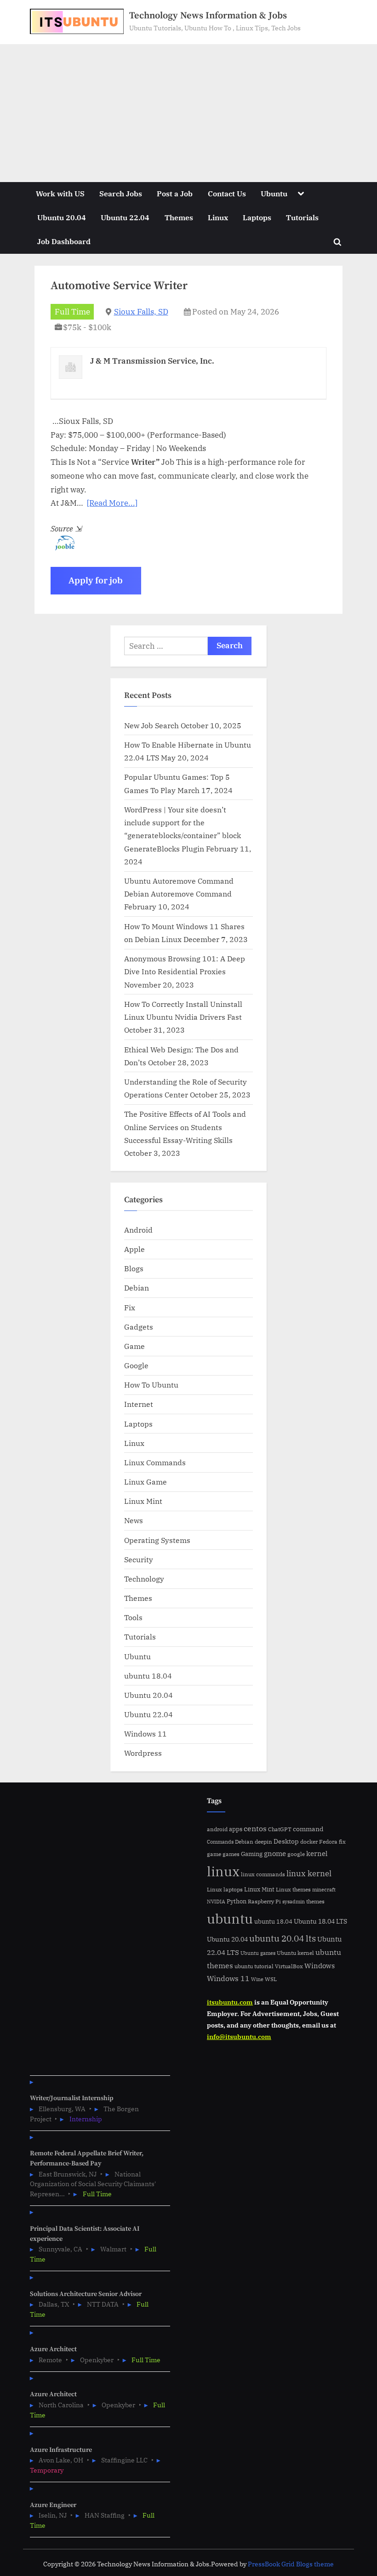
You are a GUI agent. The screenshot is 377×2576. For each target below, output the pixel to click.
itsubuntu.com (230, 2002)
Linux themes (293, 1889)
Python (237, 1901)
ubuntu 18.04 (148, 1676)
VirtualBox (289, 1966)
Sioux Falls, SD (141, 312)
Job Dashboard (64, 241)
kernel (317, 1853)
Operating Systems (157, 1540)
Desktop (286, 1841)
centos (255, 1828)
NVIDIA (216, 1902)
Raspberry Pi (264, 1901)
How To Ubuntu (151, 1385)
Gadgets (139, 1327)
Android (138, 1230)
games (231, 1854)
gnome (275, 1853)
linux (223, 1871)
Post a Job (175, 193)
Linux (218, 217)
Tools (133, 1617)
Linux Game (146, 1482)
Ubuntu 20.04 (62, 217)
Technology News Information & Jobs (208, 16)
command (308, 1829)
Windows (320, 1966)
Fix (130, 1307)
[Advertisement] (188, 113)
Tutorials (302, 217)
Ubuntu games (258, 1953)
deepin (263, 1842)
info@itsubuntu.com (239, 2036)
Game (134, 1346)
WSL (271, 1979)
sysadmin (294, 1902)
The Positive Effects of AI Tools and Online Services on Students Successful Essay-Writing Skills (185, 1127)
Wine (257, 1979)
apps (236, 1829)
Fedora (328, 1841)
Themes (179, 217)
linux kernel (309, 1873)
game (214, 1854)
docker (309, 1842)
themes (315, 1901)
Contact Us (227, 193)
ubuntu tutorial (254, 1966)
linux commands (263, 1874)
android (217, 1829)
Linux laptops (225, 1889)
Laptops (257, 217)
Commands (220, 1842)
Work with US (60, 193)
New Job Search (151, 725)
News (134, 1520)
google (296, 1854)
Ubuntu (274, 193)
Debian (137, 1288)
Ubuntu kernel (295, 1953)
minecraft (324, 1890)
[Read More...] (112, 503)
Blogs (134, 1268)
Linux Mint (143, 1501)
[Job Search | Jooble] (63, 548)
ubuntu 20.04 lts (283, 1938)
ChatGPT (280, 1829)
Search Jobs (121, 193)
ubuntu (230, 1919)
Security (139, 1559)
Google (136, 1365)
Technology (144, 1579)
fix (342, 1842)
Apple (134, 1249)
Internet (139, 1404)
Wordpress (143, 1753)
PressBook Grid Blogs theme (291, 2564)
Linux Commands (155, 1462)
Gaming (252, 1854)
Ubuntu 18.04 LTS (320, 1921)
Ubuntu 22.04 (125, 217)
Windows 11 (146, 1734)
